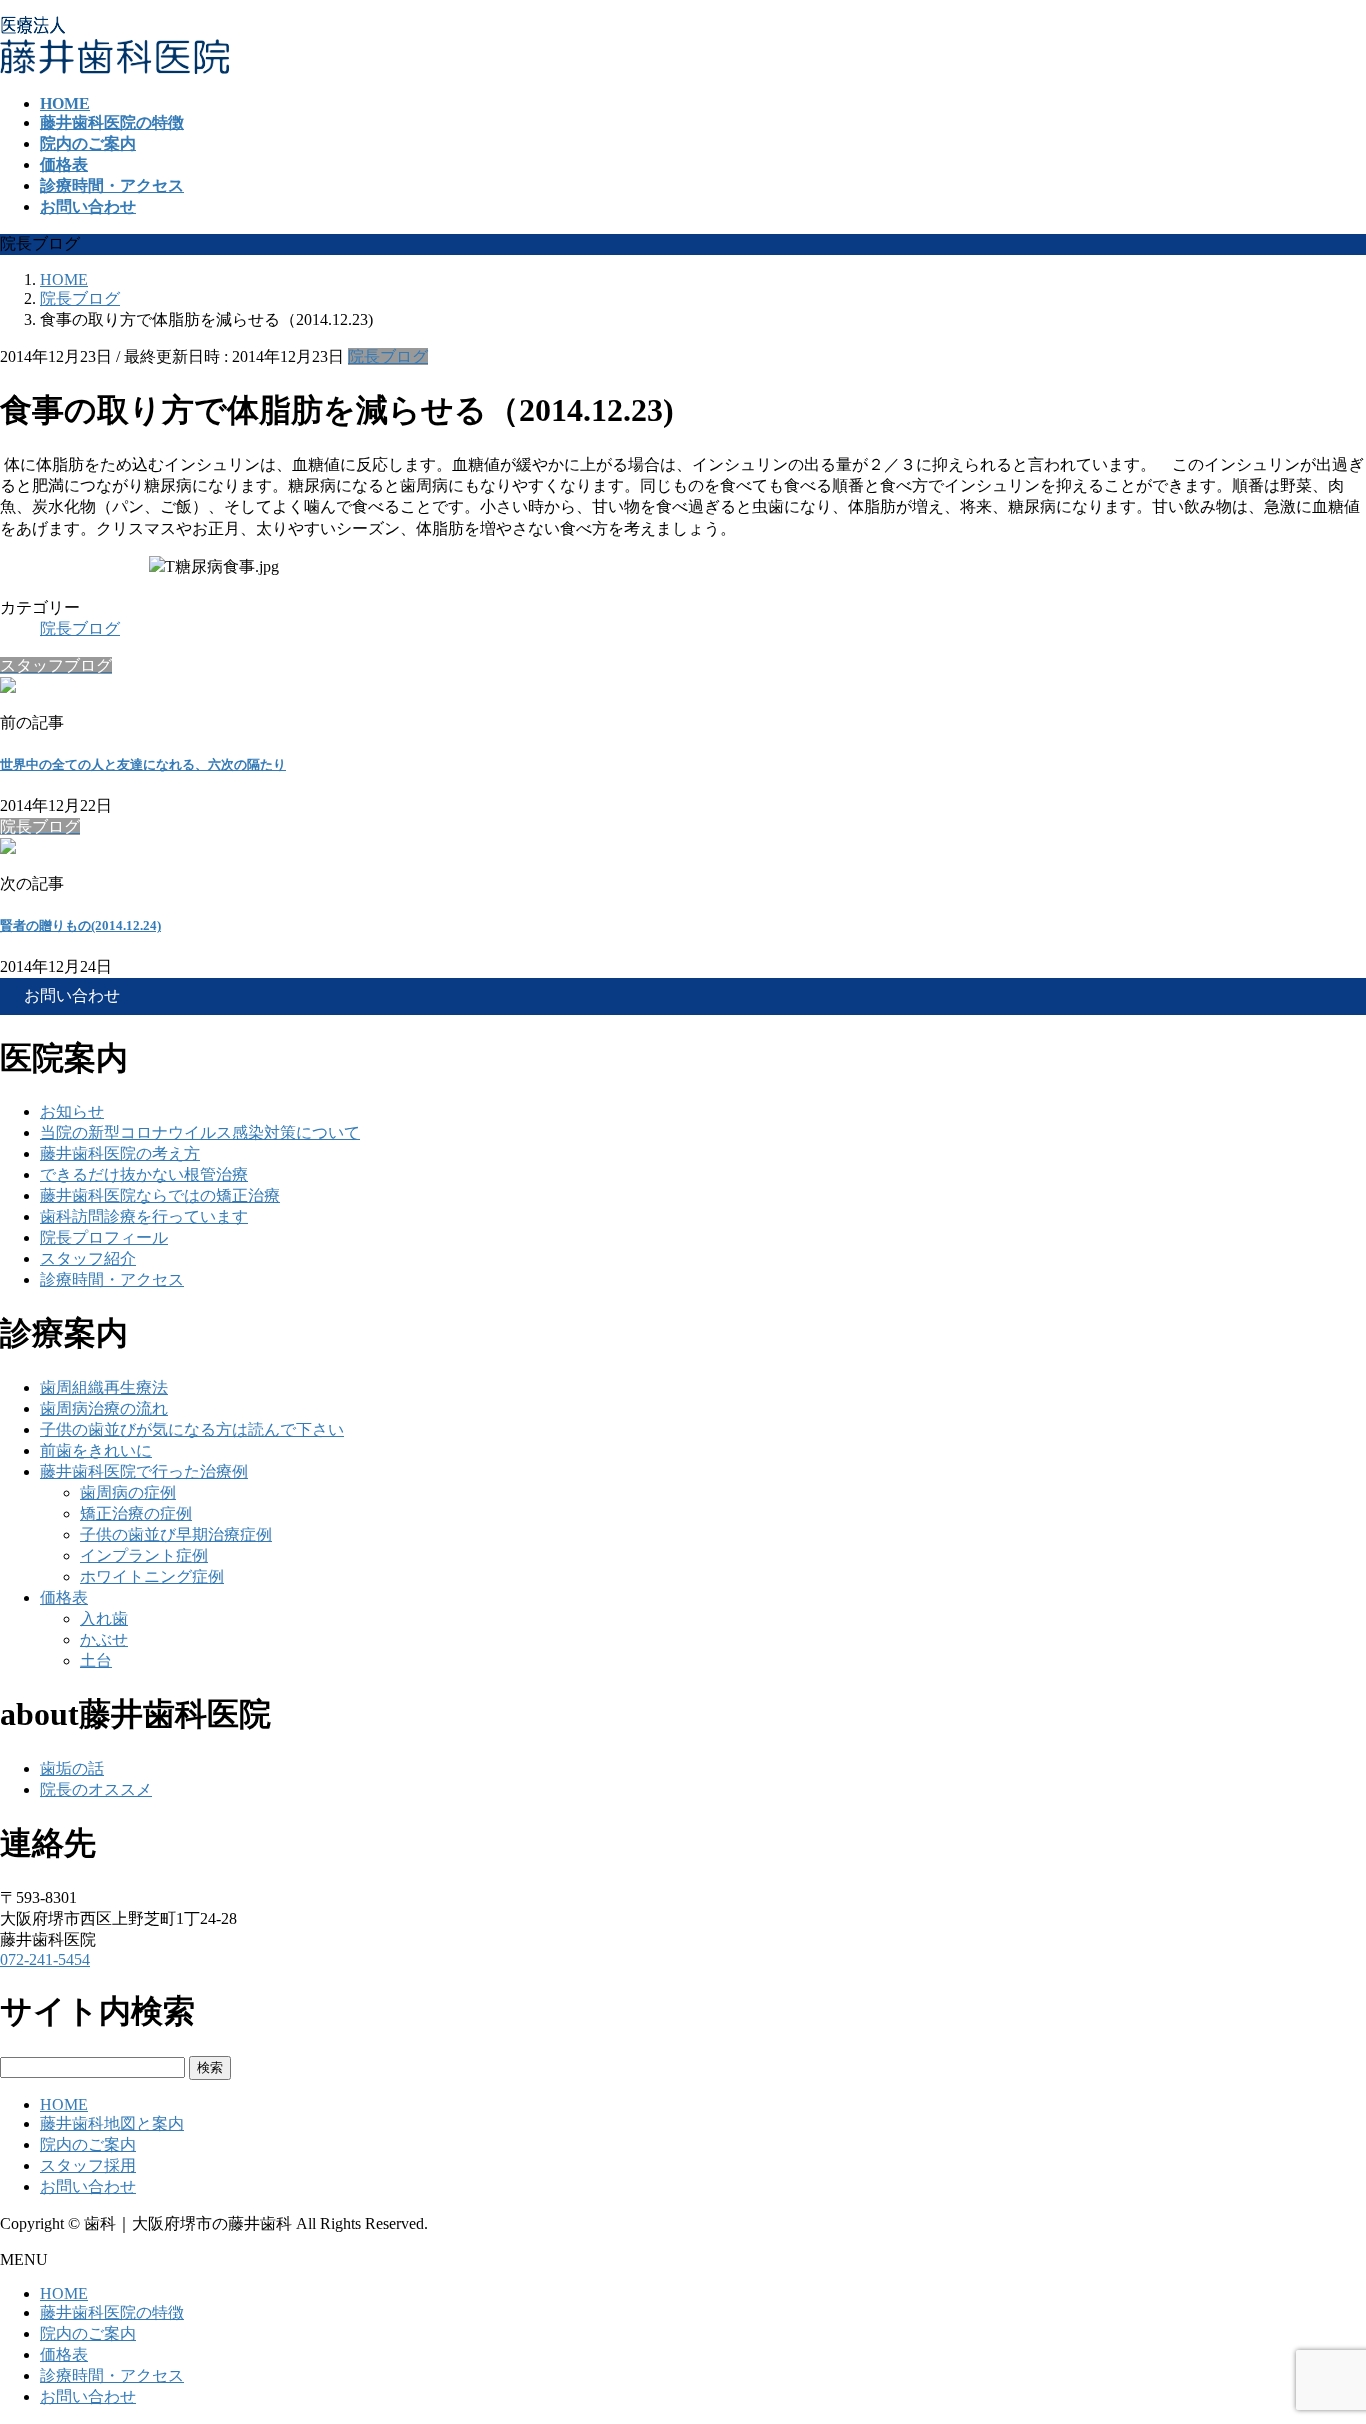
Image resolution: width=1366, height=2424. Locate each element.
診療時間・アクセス (112, 1279)
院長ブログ (388, 356)
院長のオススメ (96, 1789)
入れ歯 (104, 1618)
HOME (64, 2104)
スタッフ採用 (88, 2165)
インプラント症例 (144, 1555)
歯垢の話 (72, 1768)
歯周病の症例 (128, 1492)
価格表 (64, 1597)
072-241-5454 (45, 1959)
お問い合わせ (88, 2186)
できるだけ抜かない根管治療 (144, 1174)
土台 (96, 1660)
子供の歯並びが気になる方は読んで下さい (192, 1429)
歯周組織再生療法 (104, 1387)
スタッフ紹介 (88, 1258)
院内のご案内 (88, 2144)
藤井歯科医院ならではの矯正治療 (160, 1195)
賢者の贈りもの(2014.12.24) (80, 925)
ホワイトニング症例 (152, 1576)
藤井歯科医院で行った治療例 (144, 1471)
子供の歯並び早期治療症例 (176, 1534)
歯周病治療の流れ (104, 1408)
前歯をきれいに (96, 1450)
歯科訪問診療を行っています (144, 1216)
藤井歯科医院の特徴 (112, 2312)
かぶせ (104, 1639)
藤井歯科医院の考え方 (120, 1153)
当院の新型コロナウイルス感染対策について (200, 1132)
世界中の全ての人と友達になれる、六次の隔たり (143, 764)
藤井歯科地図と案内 (112, 2123)
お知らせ (72, 1111)
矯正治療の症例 (136, 1513)
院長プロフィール (104, 1237)
